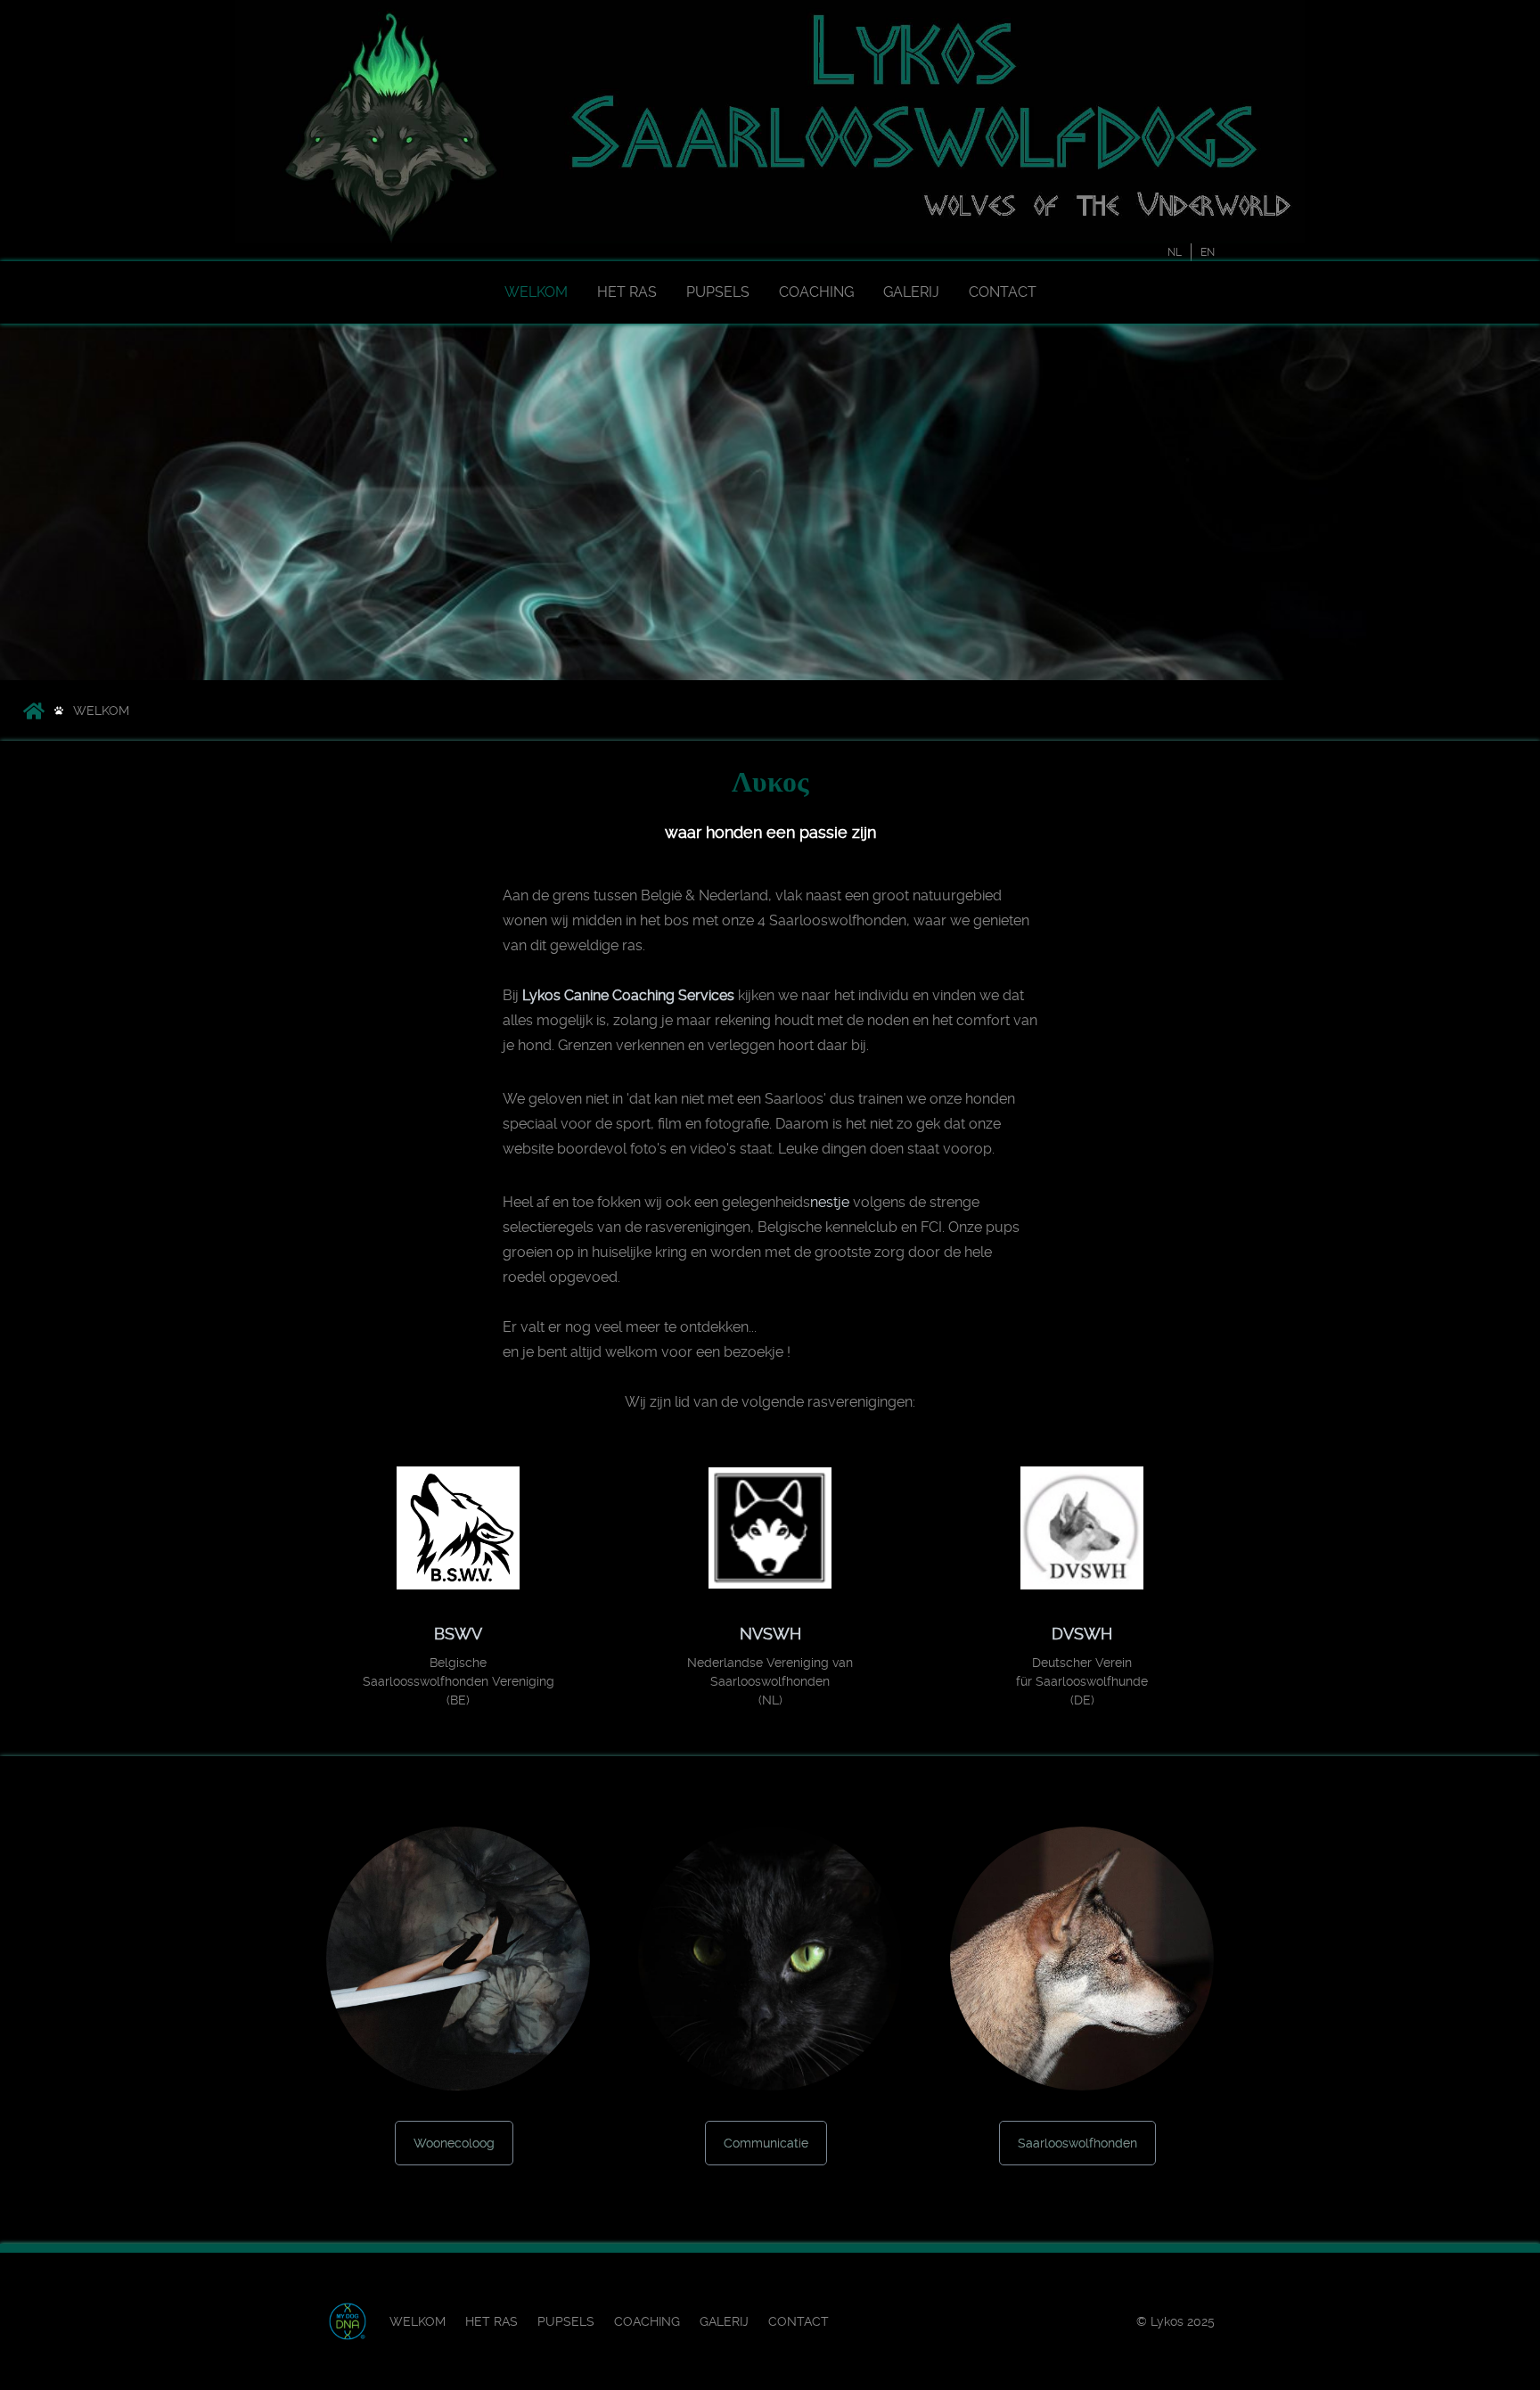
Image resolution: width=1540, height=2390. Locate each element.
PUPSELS (718, 292)
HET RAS (627, 292)
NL (1175, 252)
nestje (830, 1202)
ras (632, 945)
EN (1208, 252)
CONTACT (1003, 292)
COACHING (816, 292)
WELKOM (536, 292)
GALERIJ (911, 292)
